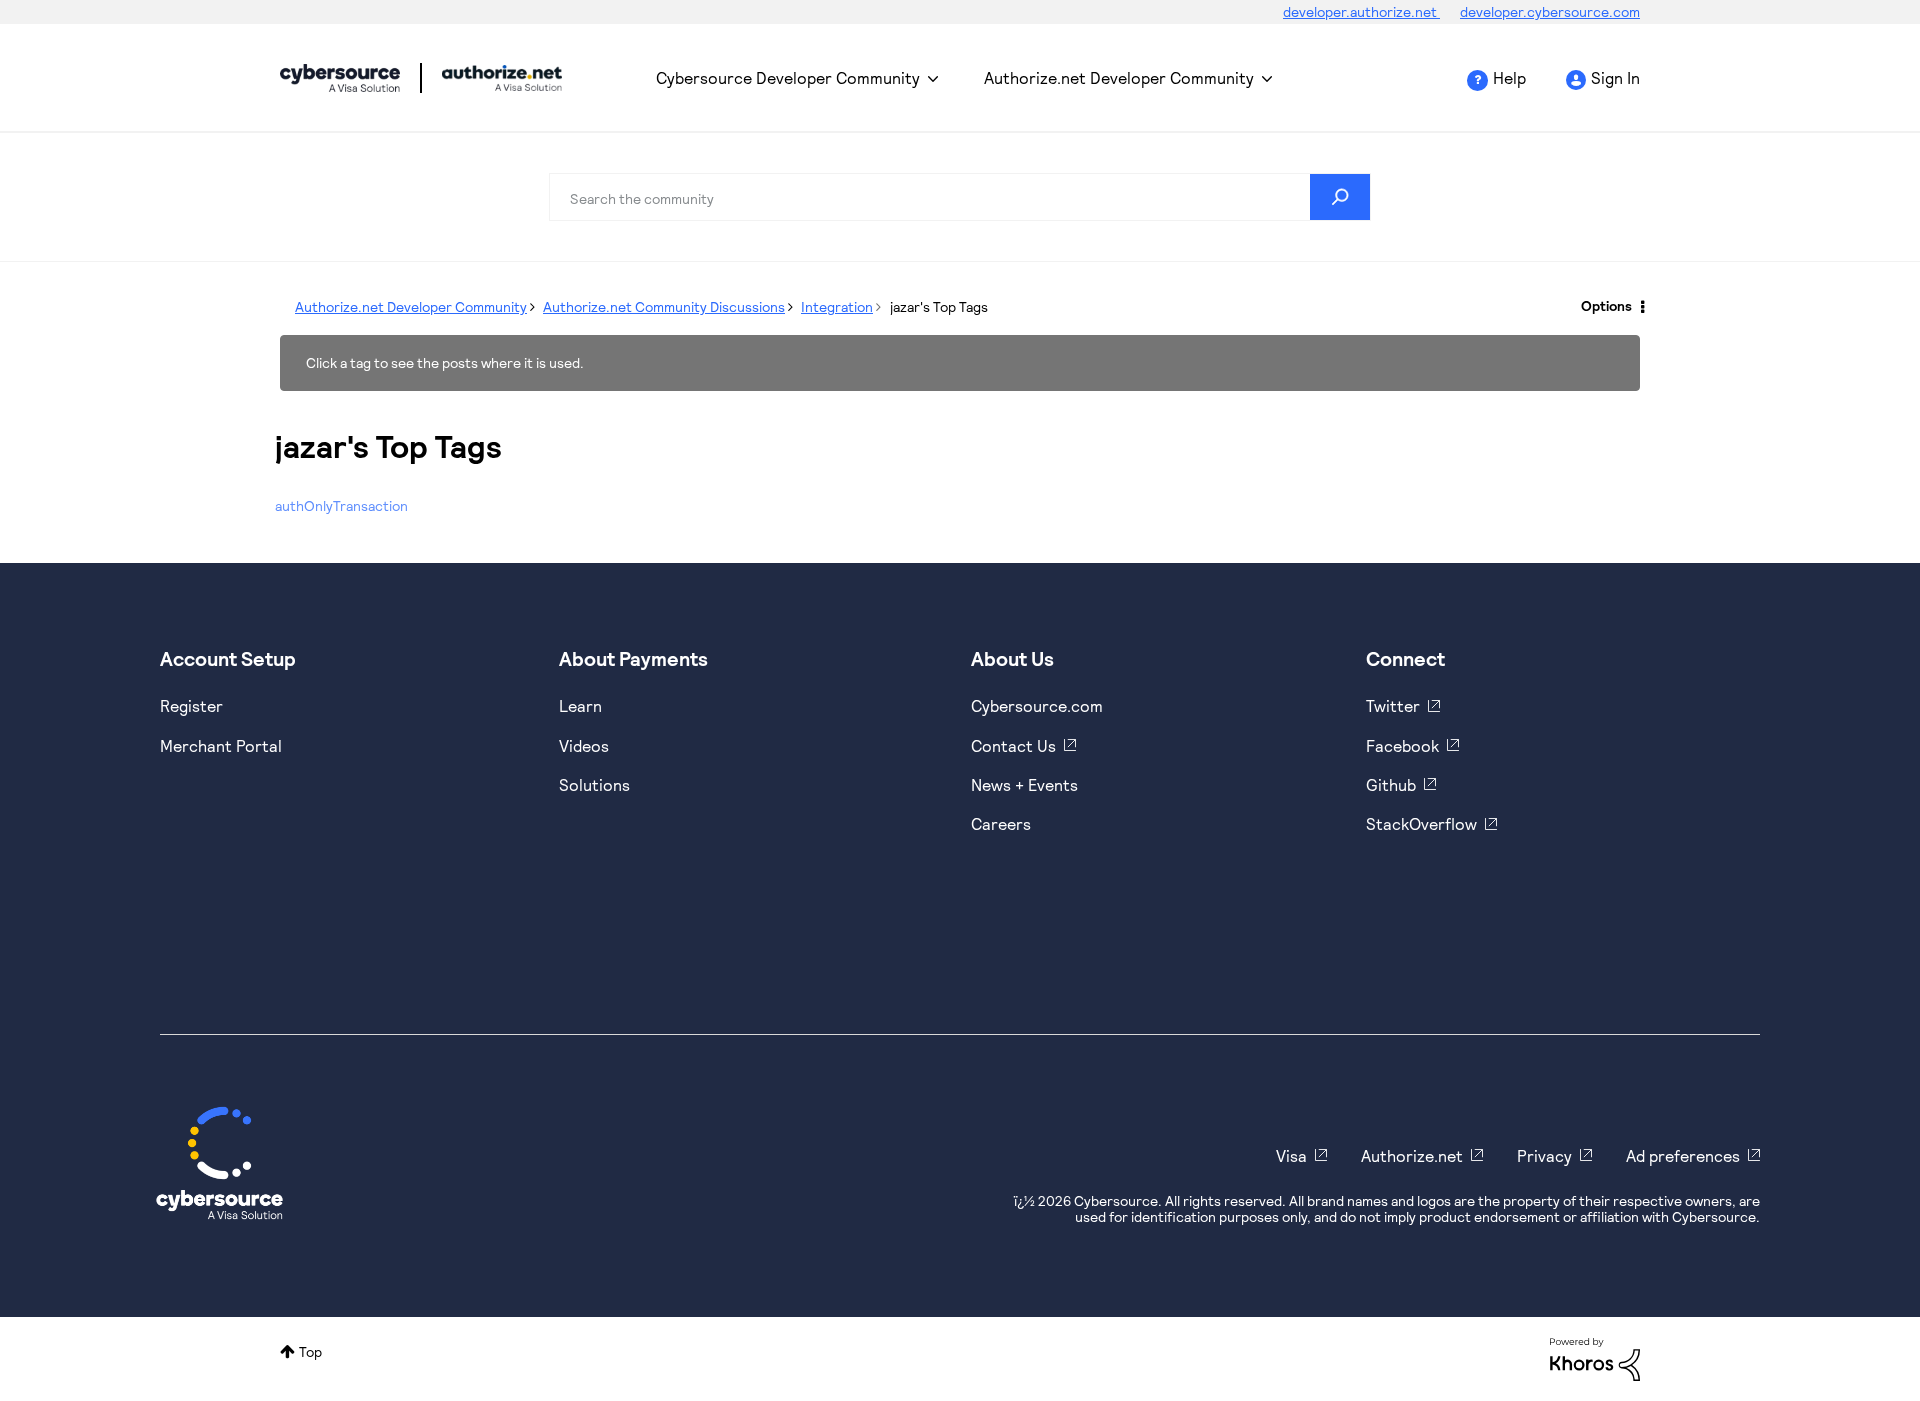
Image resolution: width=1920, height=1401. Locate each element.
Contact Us (1013, 745)
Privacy (1544, 1155)
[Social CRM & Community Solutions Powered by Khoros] (1595, 1357)
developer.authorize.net (1361, 11)
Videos (584, 745)
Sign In (1615, 77)
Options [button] (1606, 305)
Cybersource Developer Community (340, 78)
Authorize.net (1412, 1155)
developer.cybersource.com (1550, 11)
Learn (580, 705)
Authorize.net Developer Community (1119, 77)
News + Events (1024, 784)
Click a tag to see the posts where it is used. (445, 362)
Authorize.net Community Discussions (664, 306)
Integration (837, 306)
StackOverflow (1421, 823)
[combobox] (960, 197)
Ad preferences (1683, 1155)
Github (1391, 784)
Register (191, 705)
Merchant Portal (221, 745)
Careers (1001, 823)
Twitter (1393, 705)
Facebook (1402, 745)
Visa (1291, 1155)
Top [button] (310, 1351)
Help (1509, 77)
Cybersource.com (1037, 705)
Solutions (594, 784)
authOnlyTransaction (341, 505)
